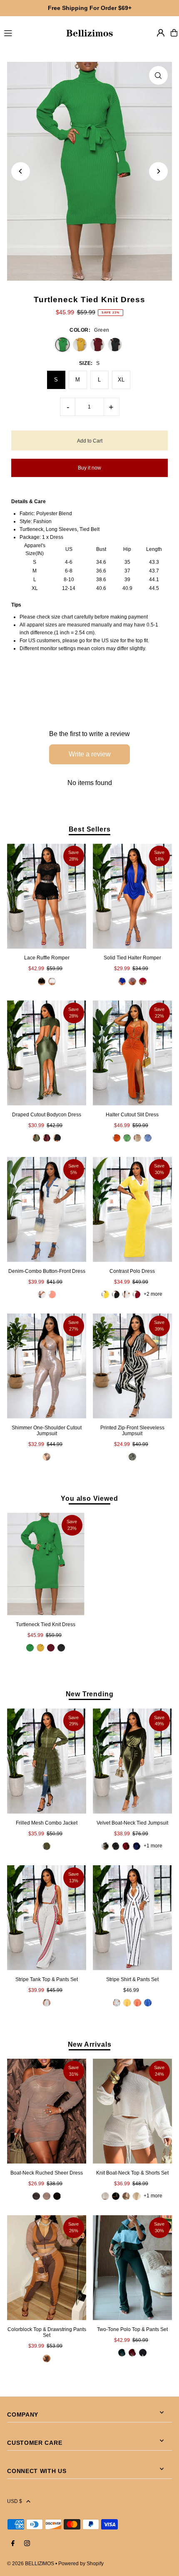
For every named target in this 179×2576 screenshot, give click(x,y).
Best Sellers (90, 829)
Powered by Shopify (81, 2564)
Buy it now (89, 468)
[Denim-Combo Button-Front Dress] (47, 1210)
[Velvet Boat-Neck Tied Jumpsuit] (132, 1761)
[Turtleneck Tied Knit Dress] (46, 1564)
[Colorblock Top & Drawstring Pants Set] (47, 2268)
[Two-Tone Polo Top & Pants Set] (132, 2268)
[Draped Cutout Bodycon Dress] (47, 1053)
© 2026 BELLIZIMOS (31, 2564)
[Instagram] (27, 2544)
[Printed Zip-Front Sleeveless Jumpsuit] (132, 1366)
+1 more (153, 1846)
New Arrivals (90, 2044)
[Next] (158, 171)
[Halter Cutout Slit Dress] (132, 1053)
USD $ (15, 2501)
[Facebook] (13, 2544)
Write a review (90, 754)
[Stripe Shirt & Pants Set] (132, 1918)
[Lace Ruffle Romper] (47, 896)
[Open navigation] (31, 32)
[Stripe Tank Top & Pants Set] (47, 1918)
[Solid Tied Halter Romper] (132, 896)
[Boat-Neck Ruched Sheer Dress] (47, 2111)
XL (121, 380)
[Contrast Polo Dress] (132, 1210)
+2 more (153, 1294)
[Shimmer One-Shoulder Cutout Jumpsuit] (47, 1366)
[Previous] (21, 171)
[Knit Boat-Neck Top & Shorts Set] (132, 2111)
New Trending (90, 1694)
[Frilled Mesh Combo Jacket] (47, 1761)
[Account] (161, 33)
